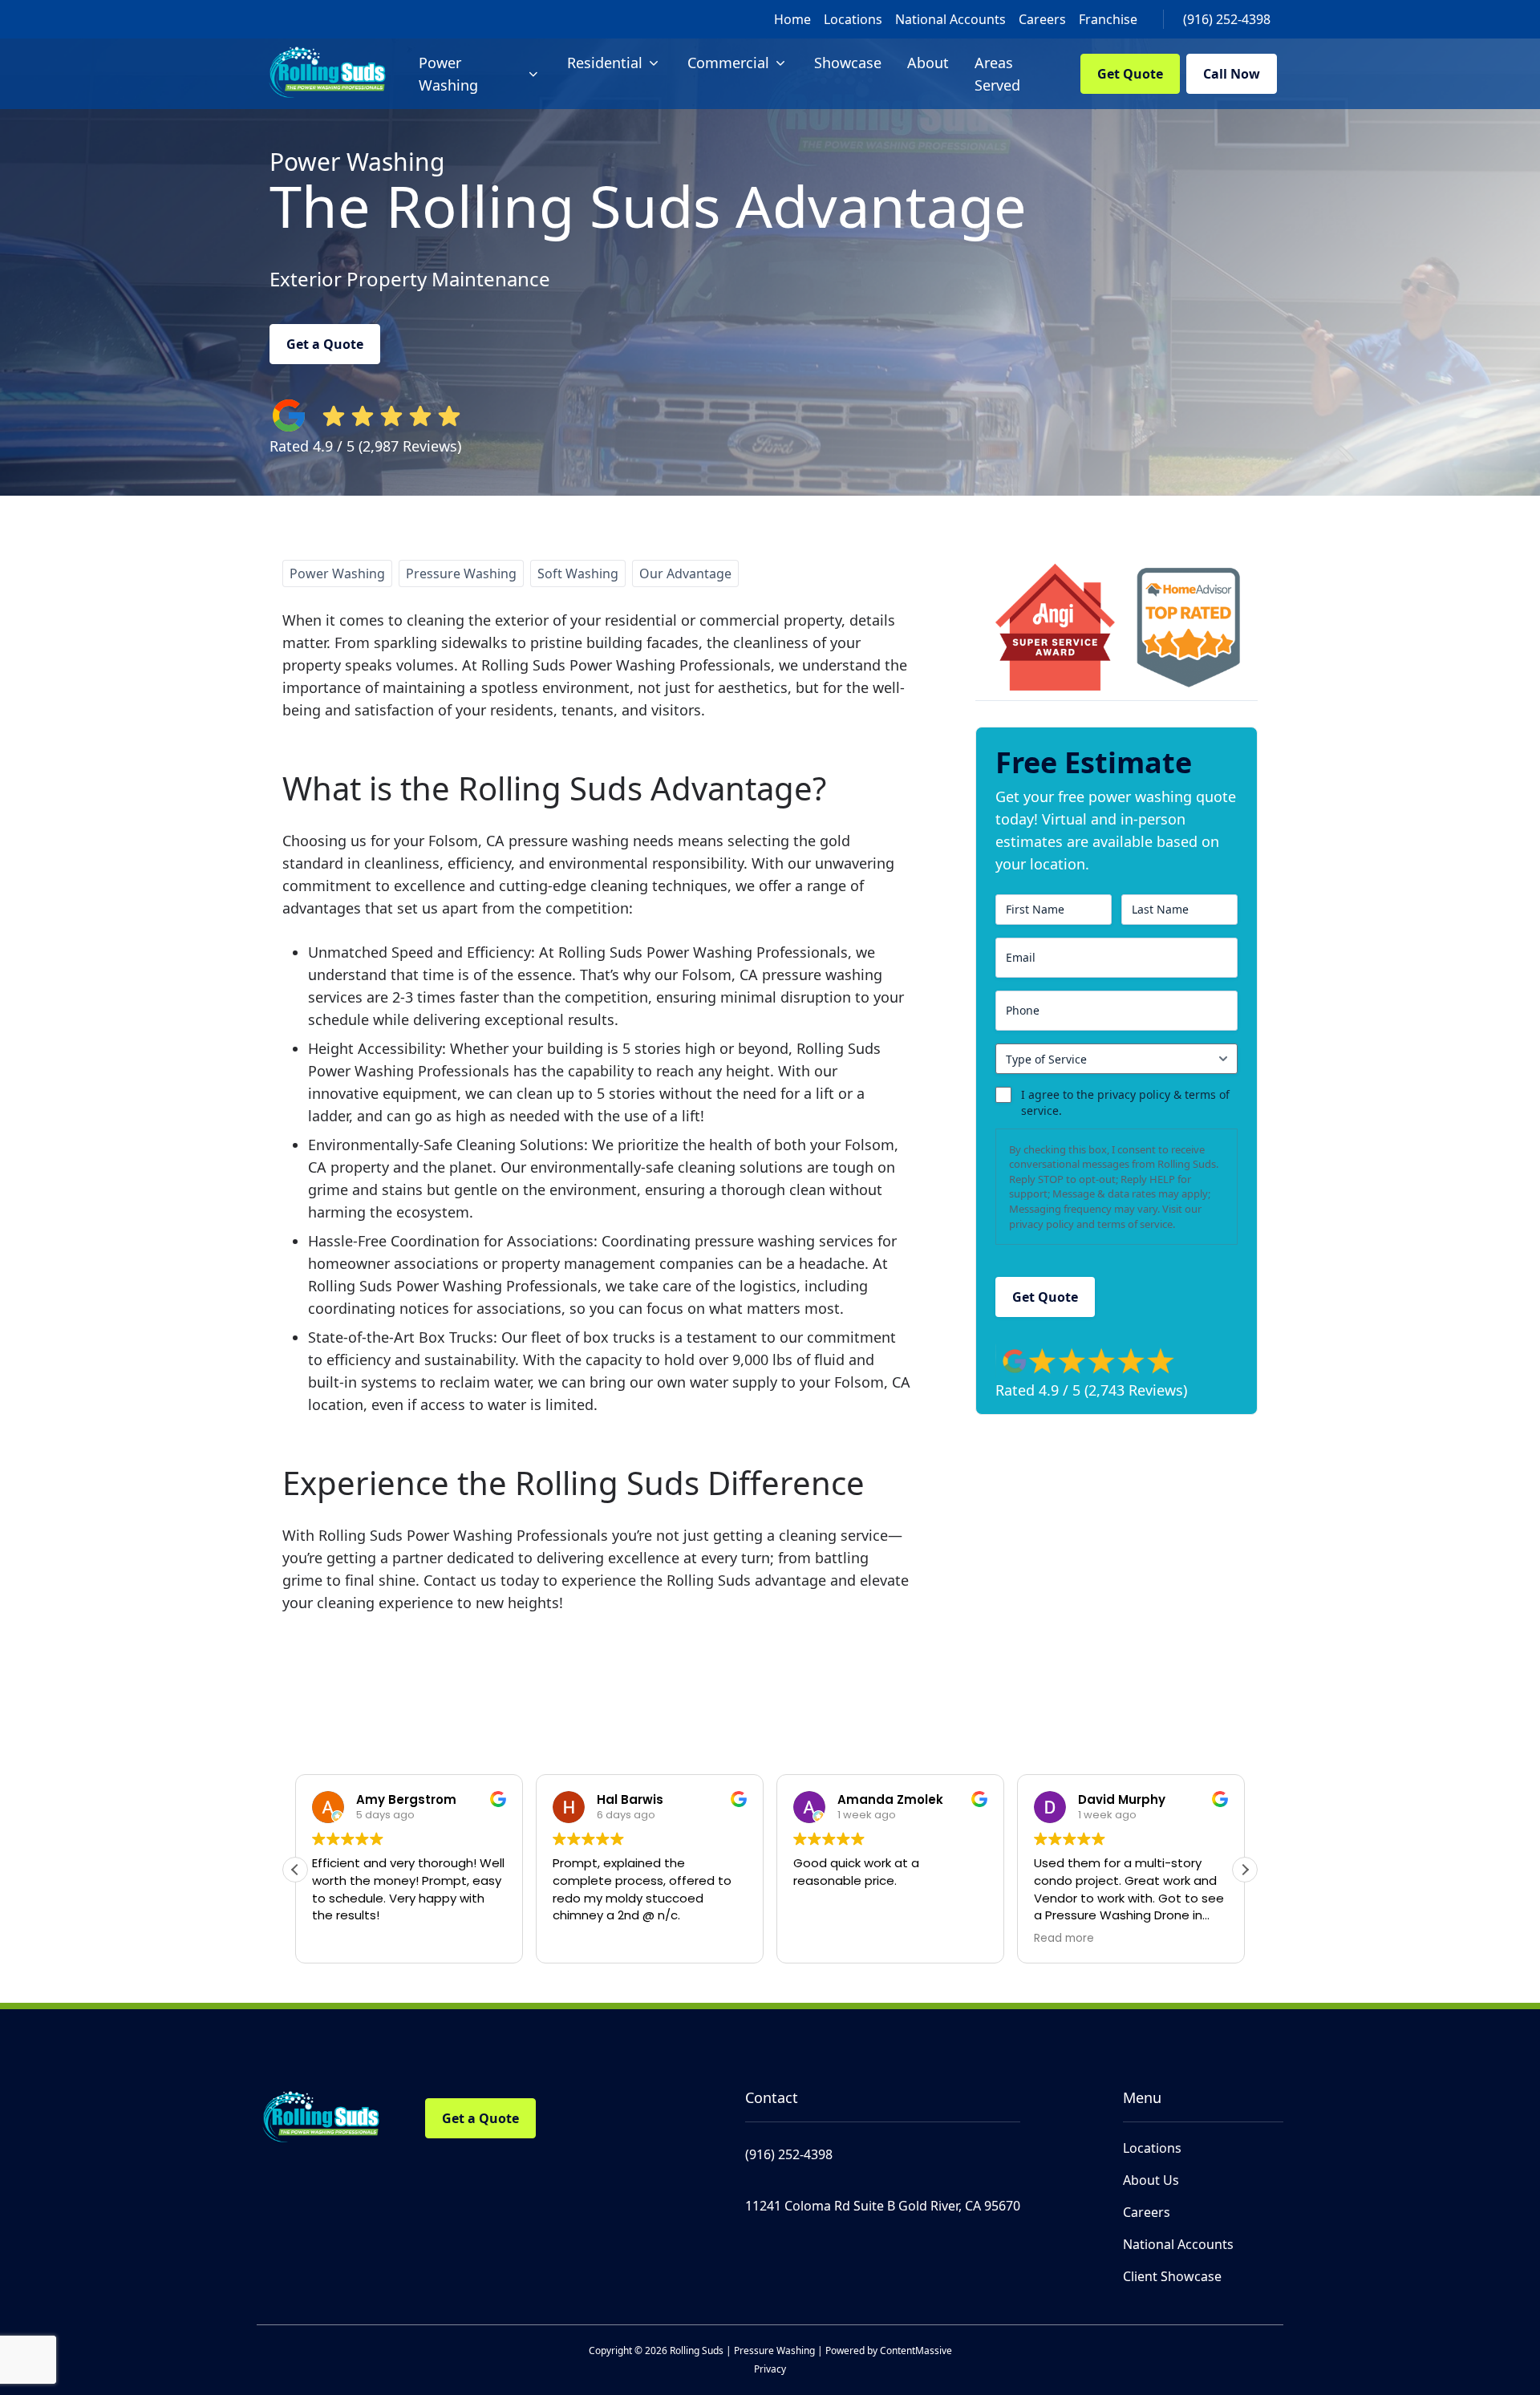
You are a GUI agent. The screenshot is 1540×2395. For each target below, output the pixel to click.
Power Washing (337, 573)
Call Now (1232, 74)
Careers (1042, 19)
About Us (1151, 2180)
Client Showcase (1172, 2276)
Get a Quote (325, 344)
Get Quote (1130, 74)
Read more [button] (823, 1939)
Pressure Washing (461, 573)
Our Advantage (685, 573)
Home (792, 19)
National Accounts (950, 19)
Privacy (770, 2369)
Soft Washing (578, 573)
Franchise (1108, 19)
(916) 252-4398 (1227, 19)
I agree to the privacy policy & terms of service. (1125, 1102)
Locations (853, 19)
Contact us (460, 1580)
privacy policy (1042, 1224)
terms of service (1135, 1224)
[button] (1245, 1870)
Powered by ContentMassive (889, 2350)
